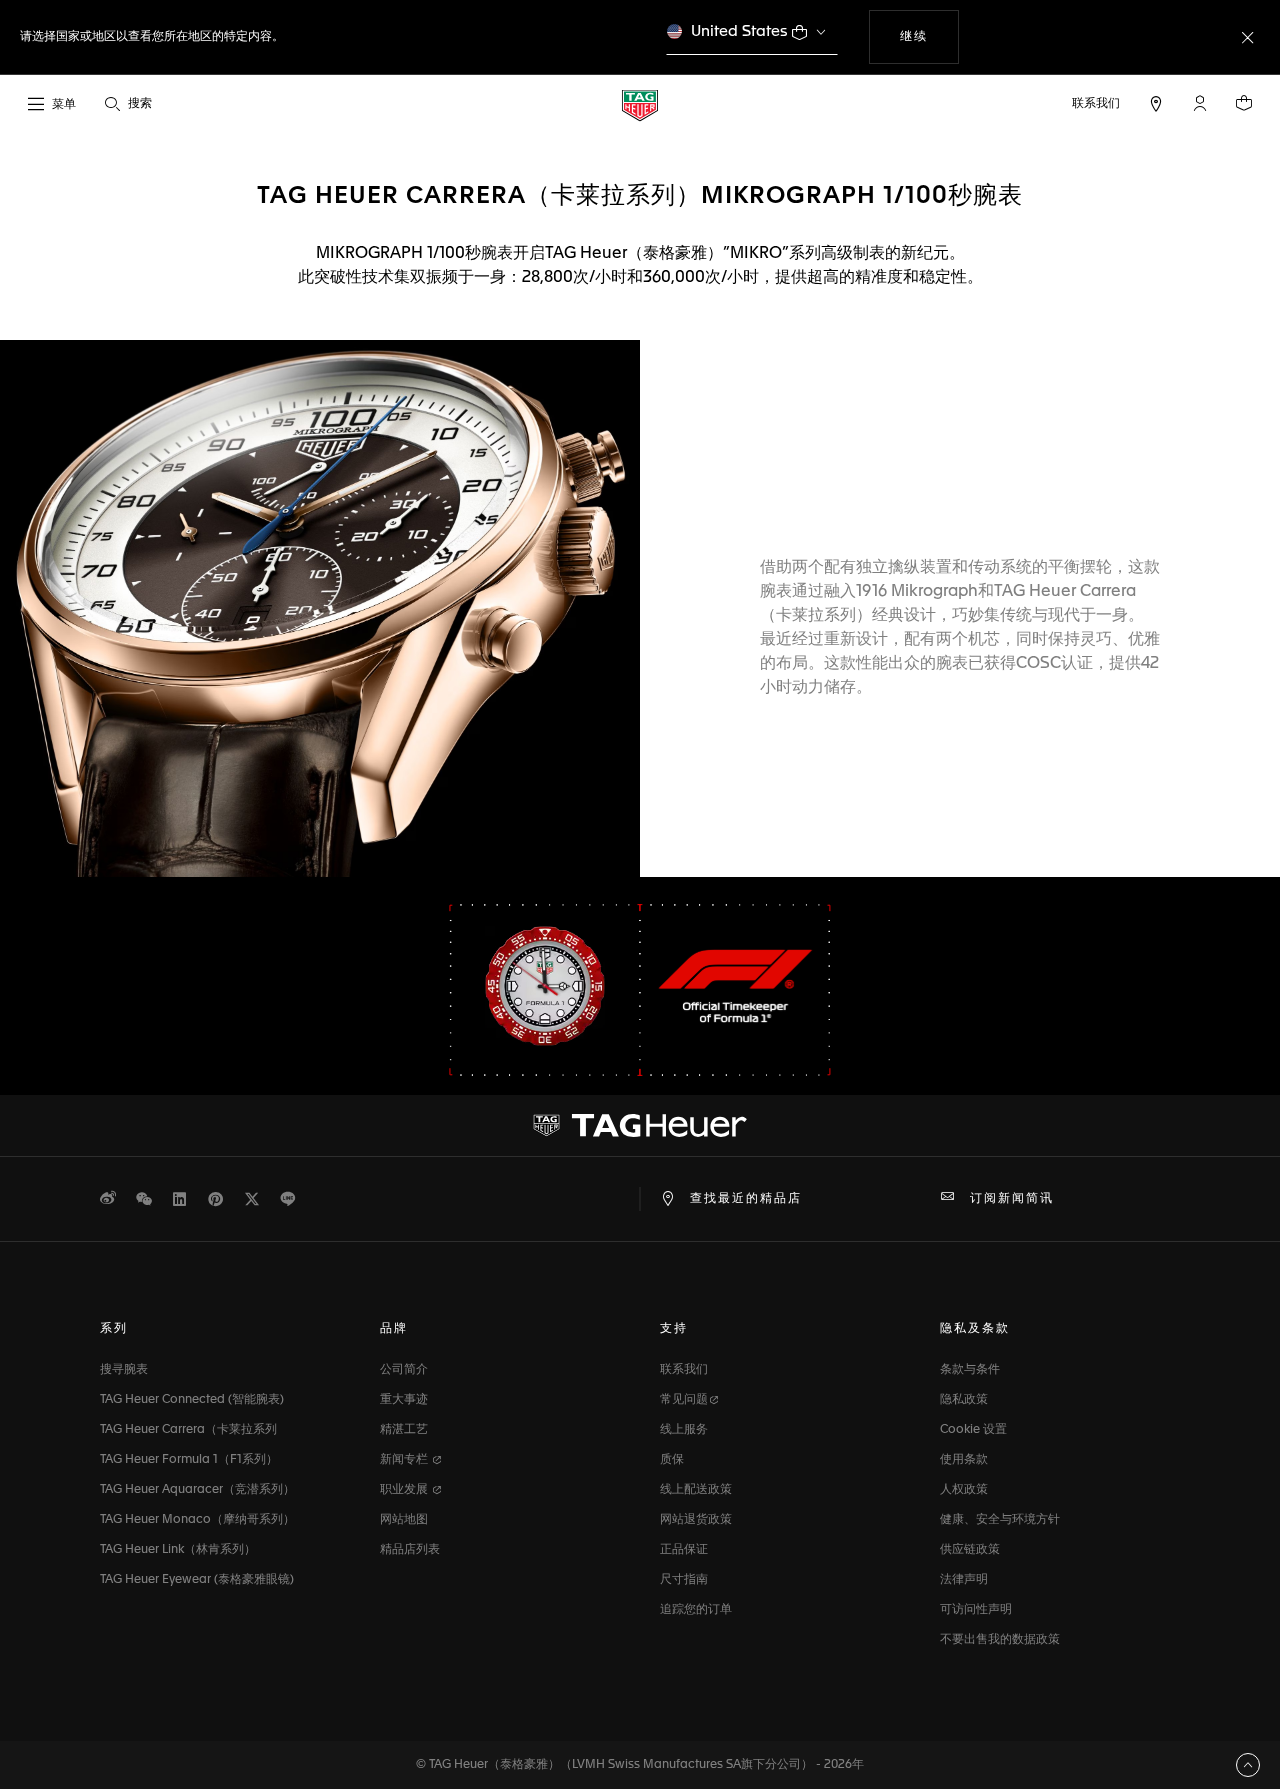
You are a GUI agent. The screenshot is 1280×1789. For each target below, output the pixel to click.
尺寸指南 (684, 1580)
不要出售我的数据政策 (1000, 1640)
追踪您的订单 (696, 1610)
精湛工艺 (404, 1430)
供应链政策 (970, 1550)
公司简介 (404, 1370)
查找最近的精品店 (746, 1199)
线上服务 (684, 1430)
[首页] (640, 104)
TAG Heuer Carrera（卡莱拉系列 (188, 1430)
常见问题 (684, 1400)
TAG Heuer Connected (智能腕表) (192, 1400)
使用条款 (964, 1460)
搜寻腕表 (124, 1370)
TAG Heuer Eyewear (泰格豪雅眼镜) (197, 1580)
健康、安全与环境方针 (1000, 1520)
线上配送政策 (696, 1490)
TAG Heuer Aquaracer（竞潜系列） (197, 1490)
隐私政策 (964, 1400)
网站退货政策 (696, 1520)
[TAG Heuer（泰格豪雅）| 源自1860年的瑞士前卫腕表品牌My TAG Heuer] (640, 1125)
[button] (1200, 103)
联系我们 (684, 1370)
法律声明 (964, 1580)
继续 (929, 36)
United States (739, 31)
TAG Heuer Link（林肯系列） (178, 1550)
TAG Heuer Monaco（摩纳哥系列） (197, 1520)
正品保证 (684, 1550)
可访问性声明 (976, 1610)
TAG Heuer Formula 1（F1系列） (189, 1460)
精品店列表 (410, 1550)
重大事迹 (404, 1400)
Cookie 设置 (973, 1430)
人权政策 (964, 1490)
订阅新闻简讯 (1012, 1199)
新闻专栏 (405, 1460)
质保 (672, 1460)
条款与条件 (970, 1370)
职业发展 (405, 1490)
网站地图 (404, 1520)
